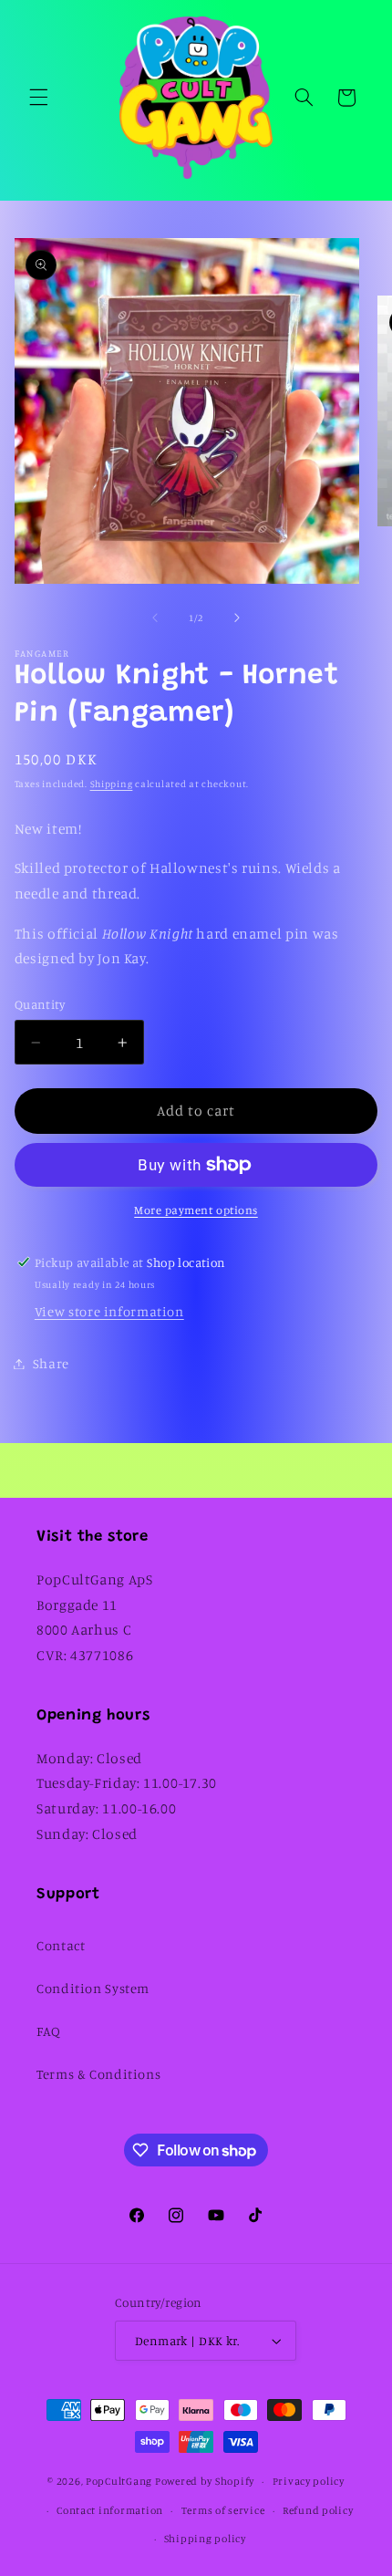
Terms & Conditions (98, 2074)
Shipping (112, 784)
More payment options (196, 1210)
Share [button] (51, 1363)
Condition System (93, 1988)
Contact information (110, 2510)
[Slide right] (237, 618)
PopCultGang (119, 2481)
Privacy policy (309, 2481)
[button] (38, 98)
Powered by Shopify (205, 2481)
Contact (61, 1945)
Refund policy (318, 2510)
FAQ (49, 2031)
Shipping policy (205, 2539)
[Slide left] (155, 618)
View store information (109, 1311)
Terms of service (223, 2510)
